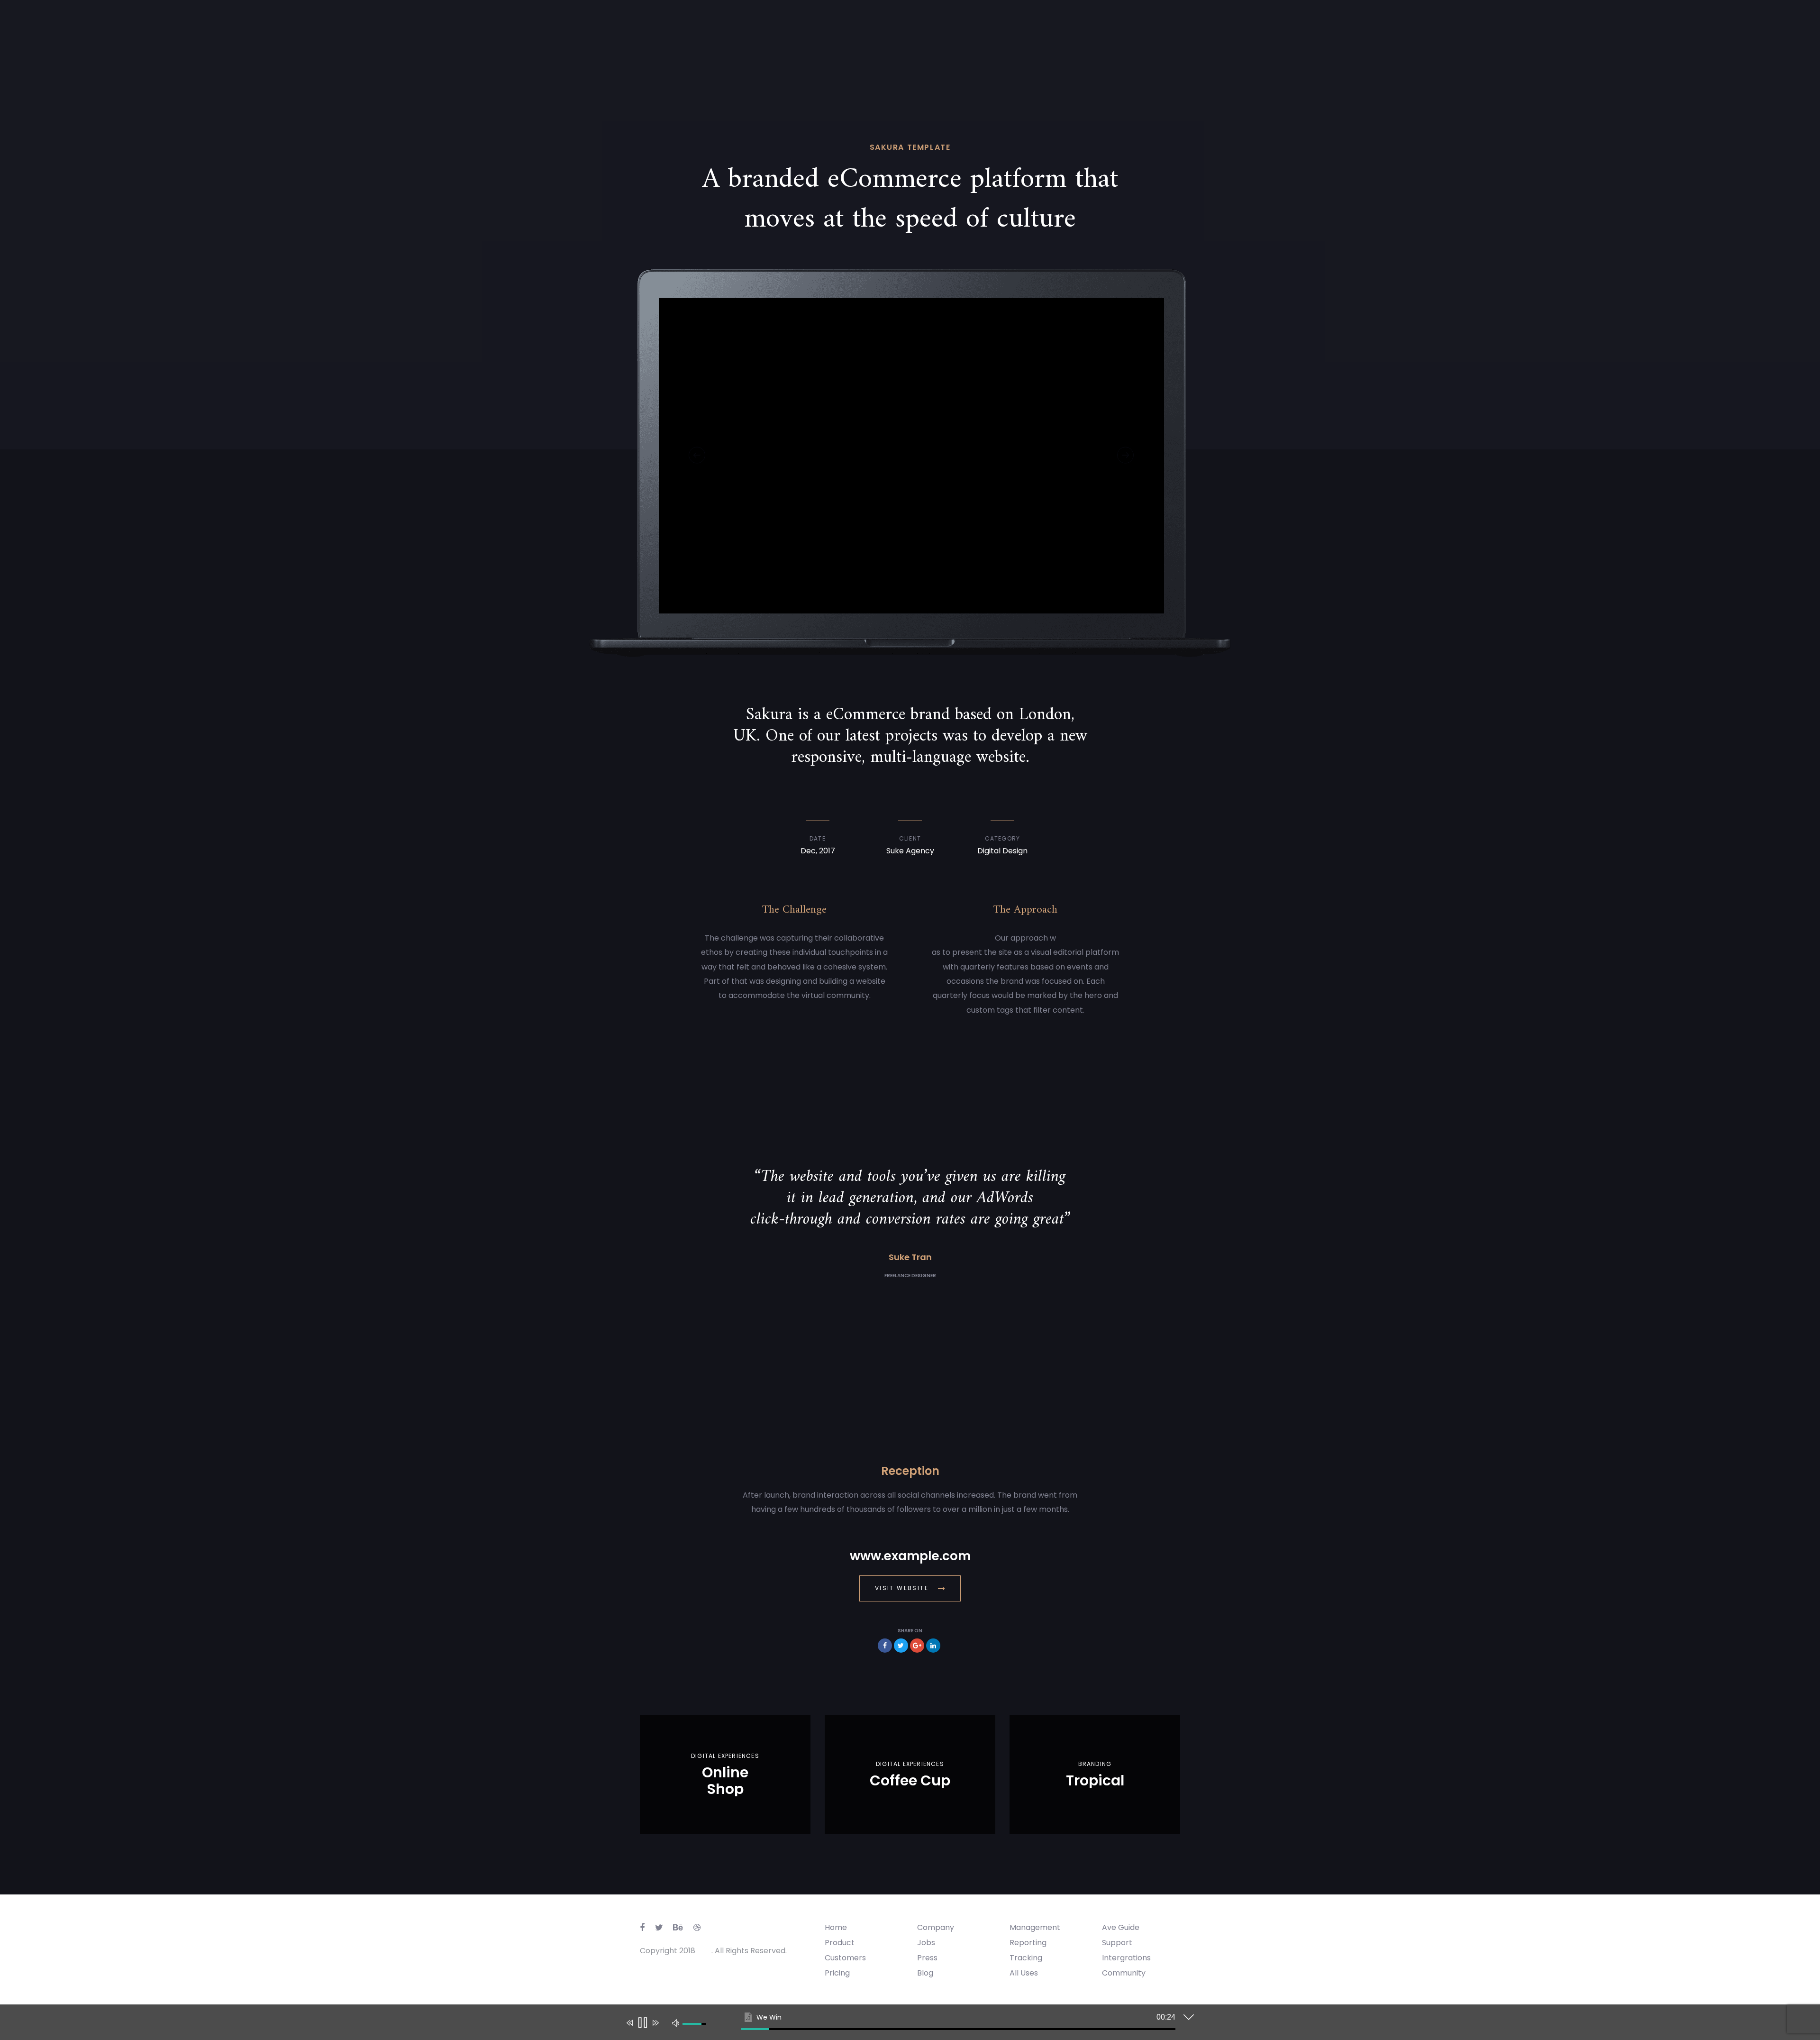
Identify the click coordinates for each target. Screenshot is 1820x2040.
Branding (1095, 1764)
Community (1124, 1973)
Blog (925, 1973)
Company (936, 1927)
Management (1035, 1927)
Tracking (1026, 1958)
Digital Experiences (725, 1756)
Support (1117, 1943)
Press (927, 1958)
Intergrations (1126, 1958)
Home (836, 1927)
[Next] (1125, 455)
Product (840, 1943)
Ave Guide (1121, 1927)
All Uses (1024, 1973)
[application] (903, 2024)
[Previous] (697, 455)
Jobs (926, 1943)
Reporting (1028, 1943)
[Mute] (676, 2022)
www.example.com (910, 1556)
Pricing (837, 1973)
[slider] (958, 2029)
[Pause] (642, 2023)
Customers (845, 1958)
